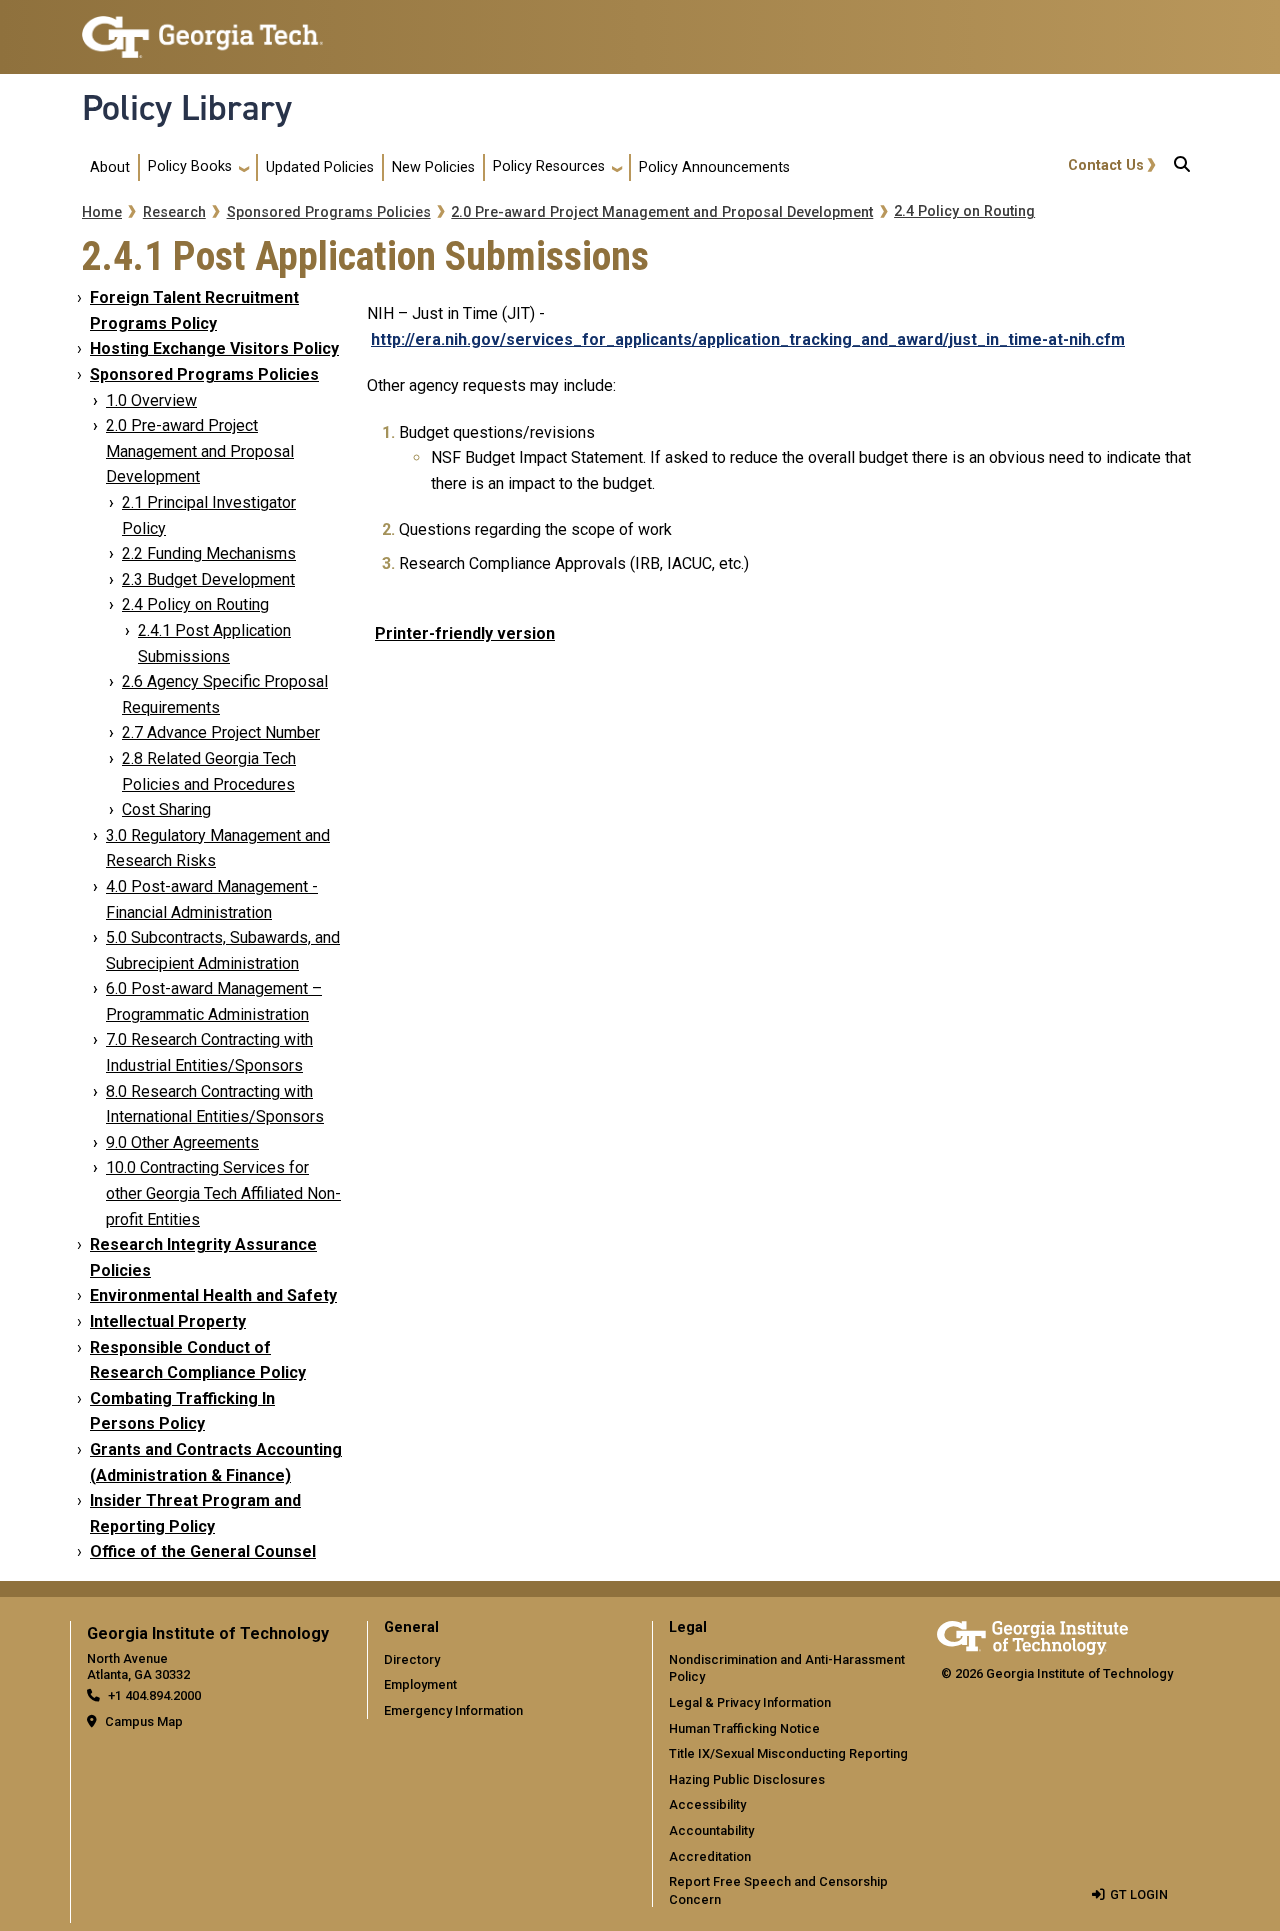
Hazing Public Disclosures (747, 1779)
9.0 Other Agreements (182, 1142)
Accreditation (710, 1856)
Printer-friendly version (465, 633)
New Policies (433, 167)
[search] (1182, 168)
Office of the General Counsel (203, 1551)
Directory (412, 1659)
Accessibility (707, 1804)
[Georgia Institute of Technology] (202, 28)
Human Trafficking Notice (744, 1728)
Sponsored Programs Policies (329, 212)
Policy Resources (549, 166)
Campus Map (144, 1721)
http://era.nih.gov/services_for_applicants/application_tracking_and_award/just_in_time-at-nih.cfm (748, 339)
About (110, 167)
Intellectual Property (168, 1321)
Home (102, 212)
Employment (420, 1684)
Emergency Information (453, 1710)
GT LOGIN (1139, 1894)
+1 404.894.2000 (154, 1695)
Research (174, 212)
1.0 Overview (151, 400)
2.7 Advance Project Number (221, 732)
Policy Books (190, 166)
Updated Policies (320, 167)
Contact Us (1106, 165)
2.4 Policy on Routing (964, 211)
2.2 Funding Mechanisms (209, 553)
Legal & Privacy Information (750, 1702)
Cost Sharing (166, 809)
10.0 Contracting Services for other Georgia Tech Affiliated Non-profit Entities (223, 1193)
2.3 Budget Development (208, 579)
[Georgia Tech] (1032, 1634)
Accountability (711, 1830)
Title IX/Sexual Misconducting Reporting (788, 1753)
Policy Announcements (714, 167)
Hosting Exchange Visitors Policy (214, 348)
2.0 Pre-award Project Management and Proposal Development (662, 212)
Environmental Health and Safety (213, 1295)
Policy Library (187, 108)
